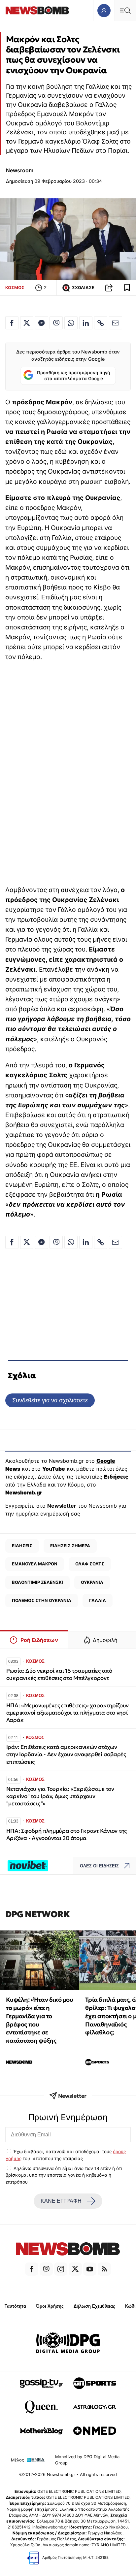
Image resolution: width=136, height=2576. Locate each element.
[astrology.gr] (95, 2407)
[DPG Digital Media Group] (68, 2344)
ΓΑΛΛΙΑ (98, 1600)
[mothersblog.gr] (41, 2431)
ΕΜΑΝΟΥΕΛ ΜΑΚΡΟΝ (35, 1564)
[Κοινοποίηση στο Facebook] (12, 323)
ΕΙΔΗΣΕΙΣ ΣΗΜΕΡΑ (70, 1546)
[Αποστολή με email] (116, 323)
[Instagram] (61, 2269)
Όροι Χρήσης (50, 2306)
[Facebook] (32, 2269)
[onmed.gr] (95, 2431)
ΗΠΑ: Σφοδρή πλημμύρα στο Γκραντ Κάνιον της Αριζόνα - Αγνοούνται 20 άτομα (67, 1835)
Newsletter (62, 1506)
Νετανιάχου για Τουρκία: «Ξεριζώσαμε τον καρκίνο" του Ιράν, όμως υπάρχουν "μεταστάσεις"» (60, 1796)
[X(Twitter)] (75, 2269)
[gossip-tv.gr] (41, 2383)
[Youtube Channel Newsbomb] (90, 2269)
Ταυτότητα (15, 2306)
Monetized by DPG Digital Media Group (87, 2460)
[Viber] (46, 2269)
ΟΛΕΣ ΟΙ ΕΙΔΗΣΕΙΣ (99, 1866)
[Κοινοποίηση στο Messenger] (42, 323)
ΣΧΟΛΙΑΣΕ (83, 288)
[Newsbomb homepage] (37, 10)
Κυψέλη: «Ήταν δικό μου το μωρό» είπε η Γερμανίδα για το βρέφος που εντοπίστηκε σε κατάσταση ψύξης (39, 2020)
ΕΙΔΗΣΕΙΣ (22, 1546)
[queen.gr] (41, 2407)
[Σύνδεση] (104, 10)
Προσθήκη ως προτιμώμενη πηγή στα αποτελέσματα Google (73, 376)
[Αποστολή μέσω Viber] (56, 323)
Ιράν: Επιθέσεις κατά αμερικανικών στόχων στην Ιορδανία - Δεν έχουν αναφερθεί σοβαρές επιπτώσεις (66, 1754)
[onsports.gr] (95, 2383)
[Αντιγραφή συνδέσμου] (109, 288)
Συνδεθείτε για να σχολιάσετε (50, 1400)
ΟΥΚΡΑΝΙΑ (92, 1582)
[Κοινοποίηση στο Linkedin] (86, 323)
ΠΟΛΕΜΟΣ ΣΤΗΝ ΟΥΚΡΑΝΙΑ (42, 1600)
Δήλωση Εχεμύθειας (94, 2306)
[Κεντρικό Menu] (125, 10)
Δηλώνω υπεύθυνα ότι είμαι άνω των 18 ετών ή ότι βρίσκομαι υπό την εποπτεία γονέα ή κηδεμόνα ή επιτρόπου (64, 2175)
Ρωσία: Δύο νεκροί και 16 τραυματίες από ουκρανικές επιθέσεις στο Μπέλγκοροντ (59, 1674)
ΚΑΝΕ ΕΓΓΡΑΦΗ (61, 2201)
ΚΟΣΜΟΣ (15, 287)
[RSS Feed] (104, 2269)
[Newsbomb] (68, 2250)
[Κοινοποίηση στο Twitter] (27, 323)
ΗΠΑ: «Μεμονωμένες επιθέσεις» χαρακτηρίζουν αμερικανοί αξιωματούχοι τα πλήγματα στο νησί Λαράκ (68, 1713)
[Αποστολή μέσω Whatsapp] (71, 323)
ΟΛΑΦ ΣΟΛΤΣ (90, 1564)
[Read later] (127, 288)
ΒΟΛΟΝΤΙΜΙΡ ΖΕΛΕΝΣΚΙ (37, 1582)
